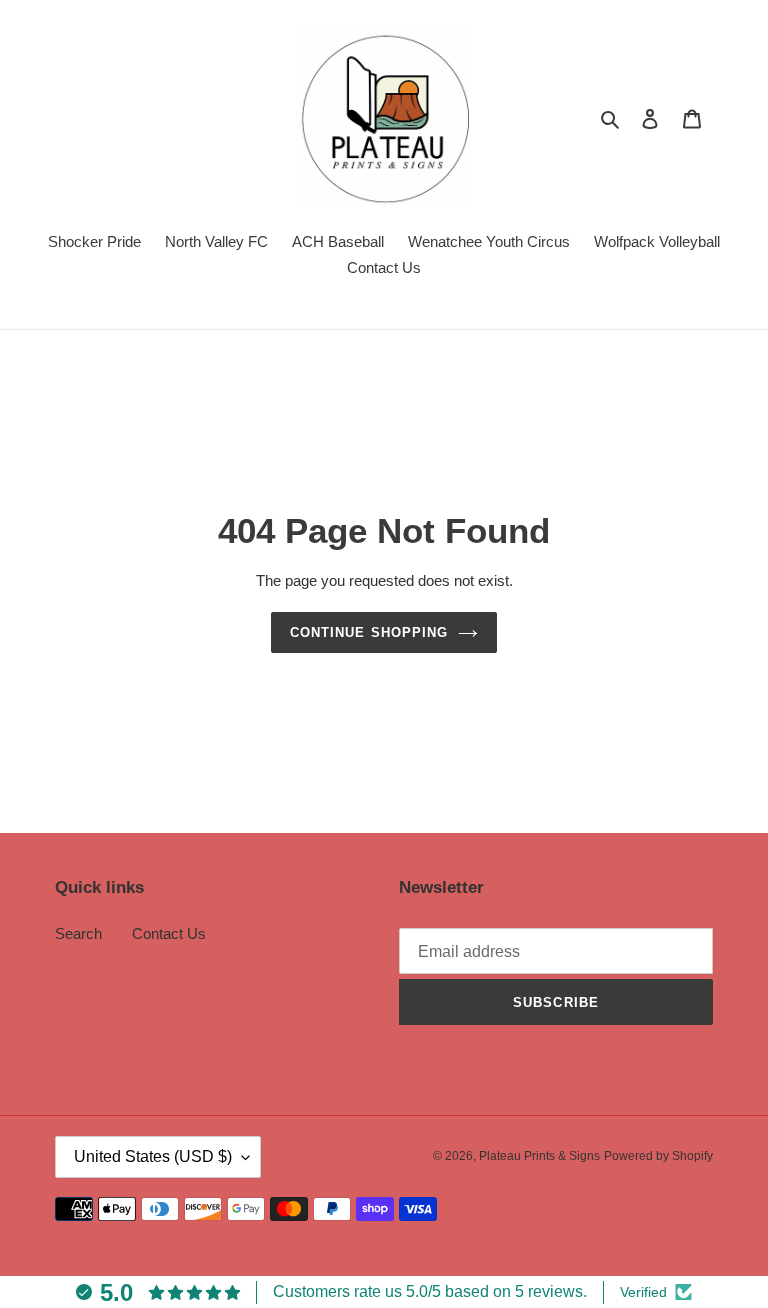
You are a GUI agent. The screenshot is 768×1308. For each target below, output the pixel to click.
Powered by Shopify (658, 1156)
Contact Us (169, 933)
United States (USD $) (153, 1156)
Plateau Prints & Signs (539, 1156)
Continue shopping (369, 632)
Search (78, 933)
